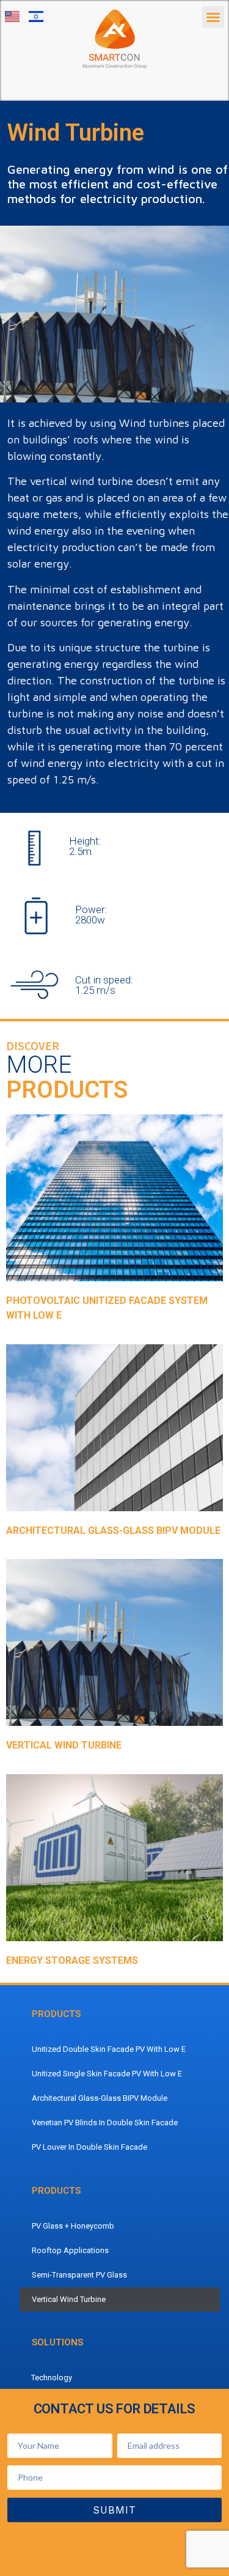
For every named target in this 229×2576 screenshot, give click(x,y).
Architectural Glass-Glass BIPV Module (100, 2098)
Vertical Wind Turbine (69, 2299)
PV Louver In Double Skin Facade (89, 2147)
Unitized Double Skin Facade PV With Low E (109, 2049)
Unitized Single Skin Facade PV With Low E (107, 2074)
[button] (213, 17)
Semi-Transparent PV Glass (79, 2275)
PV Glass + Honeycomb (73, 2226)
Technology (52, 2378)
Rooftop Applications (70, 2250)
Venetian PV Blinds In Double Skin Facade (105, 2123)
